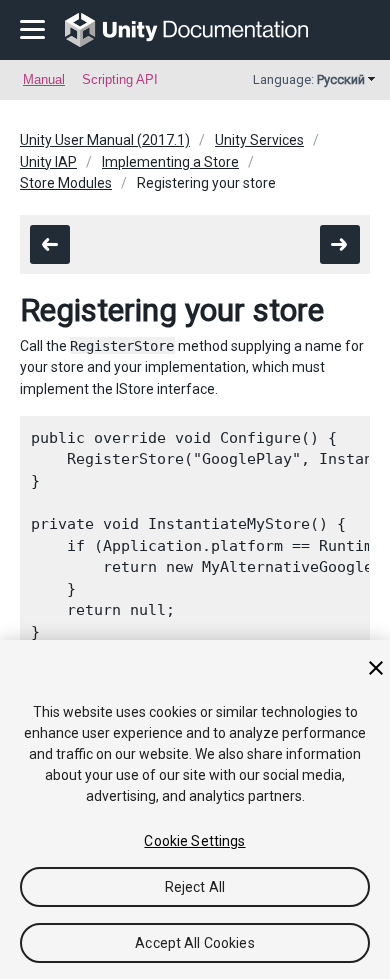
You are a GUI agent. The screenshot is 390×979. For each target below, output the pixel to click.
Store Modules (66, 183)
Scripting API (120, 79)
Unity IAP (48, 162)
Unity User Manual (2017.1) (105, 140)
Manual (44, 79)
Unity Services (259, 140)
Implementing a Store (170, 162)
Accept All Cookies (195, 943)
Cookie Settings (194, 841)
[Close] (376, 668)
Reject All (195, 887)
